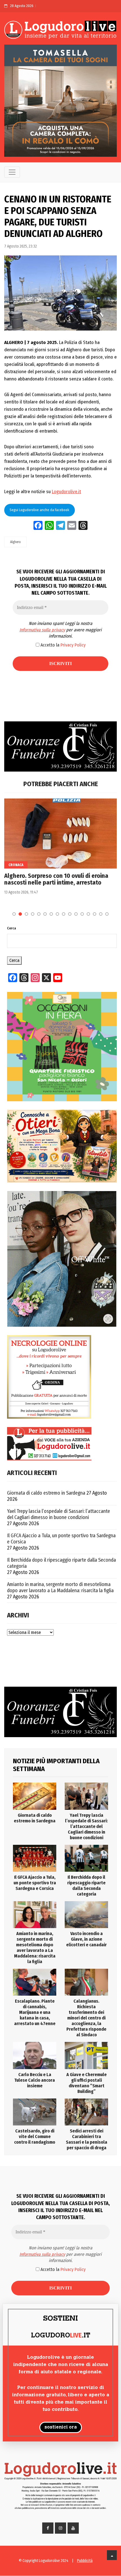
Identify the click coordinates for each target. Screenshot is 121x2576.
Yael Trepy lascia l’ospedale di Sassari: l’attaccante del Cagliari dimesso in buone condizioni (59, 1514)
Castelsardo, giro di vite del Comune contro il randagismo (35, 2137)
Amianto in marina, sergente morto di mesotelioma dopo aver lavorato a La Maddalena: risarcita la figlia (60, 1587)
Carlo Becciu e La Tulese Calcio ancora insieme (35, 2080)
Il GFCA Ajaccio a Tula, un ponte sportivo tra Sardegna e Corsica (61, 1539)
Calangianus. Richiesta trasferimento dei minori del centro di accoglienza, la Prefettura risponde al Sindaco (86, 2018)
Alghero (15, 542)
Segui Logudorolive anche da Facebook (39, 510)
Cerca (12, 928)
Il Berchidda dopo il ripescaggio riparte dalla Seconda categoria (61, 1563)
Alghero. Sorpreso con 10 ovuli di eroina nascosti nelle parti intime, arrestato (56, 879)
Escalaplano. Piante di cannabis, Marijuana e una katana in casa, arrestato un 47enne (35, 2012)
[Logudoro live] (60, 30)
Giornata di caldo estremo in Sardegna (46, 1493)
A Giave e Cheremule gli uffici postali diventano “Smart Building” (87, 2083)
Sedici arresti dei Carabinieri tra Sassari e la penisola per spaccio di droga (87, 2139)
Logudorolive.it (66, 492)
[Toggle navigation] (12, 172)
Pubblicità (85, 2561)
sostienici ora (61, 2427)
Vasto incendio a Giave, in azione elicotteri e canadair (86, 1939)
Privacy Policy (73, 645)
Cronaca (16, 865)
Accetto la (62, 645)
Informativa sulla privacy (42, 630)
